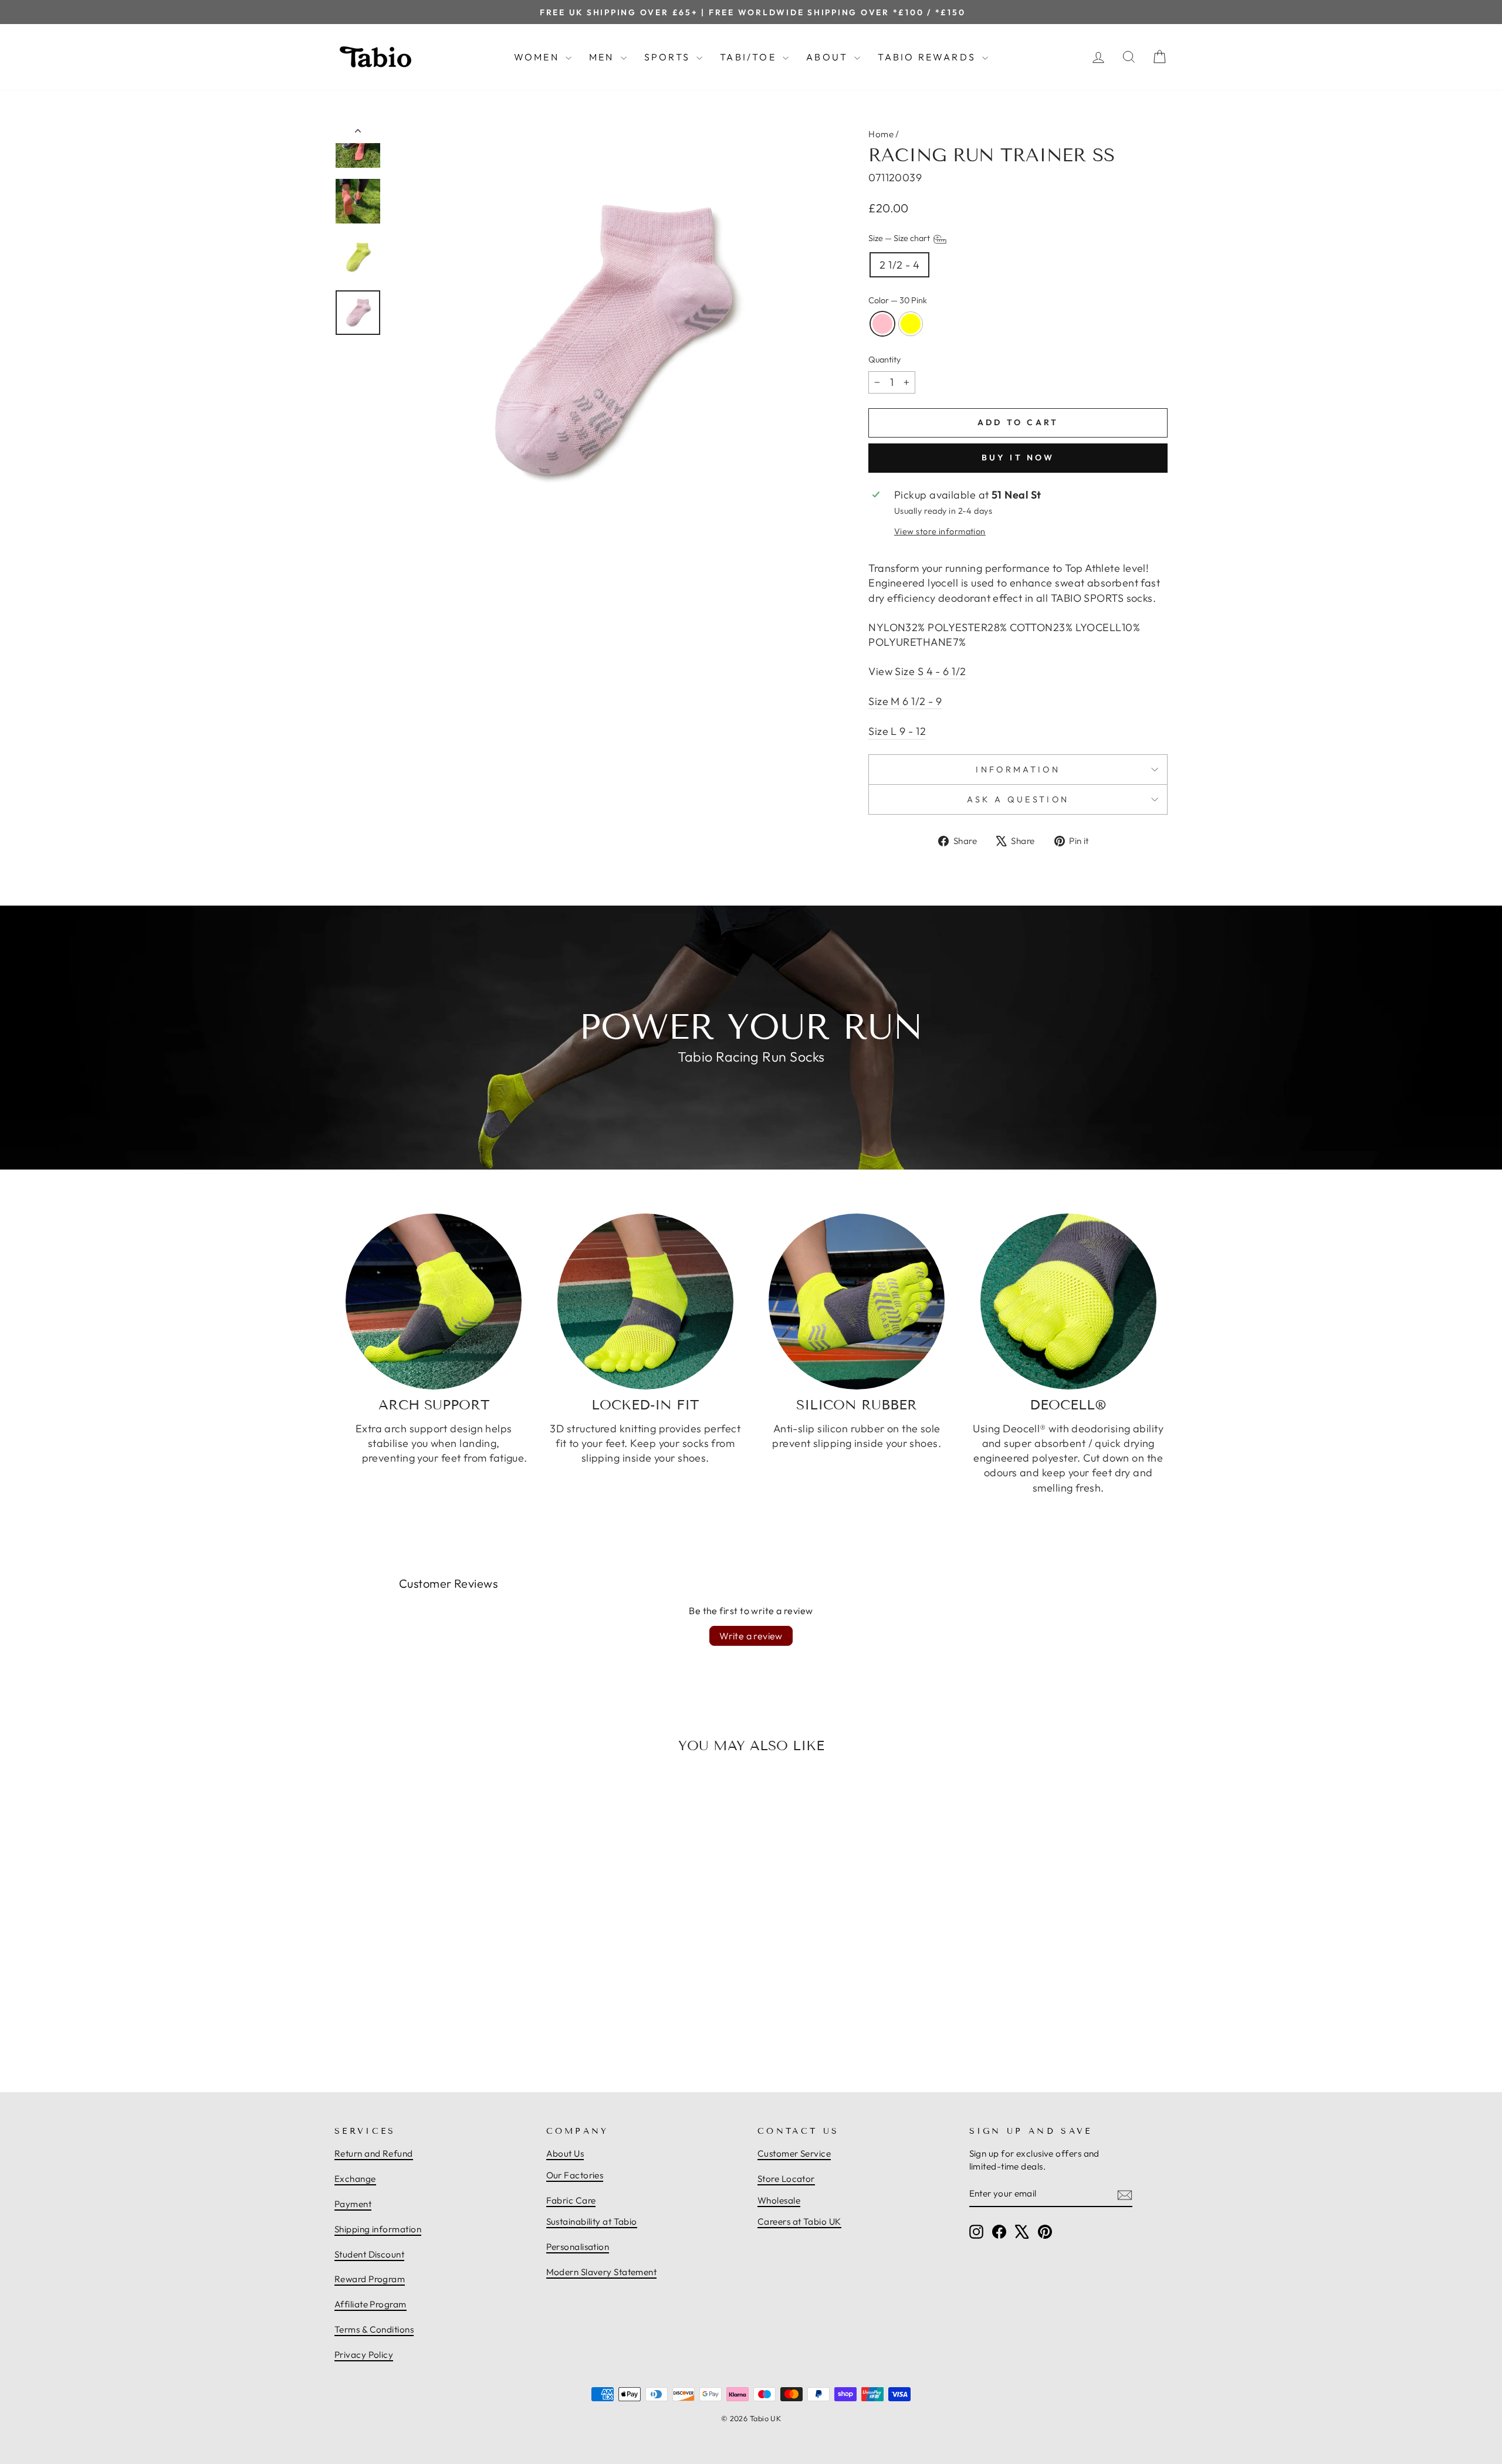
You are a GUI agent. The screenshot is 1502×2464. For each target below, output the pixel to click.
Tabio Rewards (928, 57)
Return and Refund (374, 2153)
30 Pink (882, 324)
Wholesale (779, 2200)
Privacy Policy (364, 2355)
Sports (669, 57)
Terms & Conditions (374, 2329)
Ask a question (1018, 799)
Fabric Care (571, 2200)
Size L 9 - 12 (897, 731)
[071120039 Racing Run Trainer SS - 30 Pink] (427, 2024)
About (829, 57)
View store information (940, 531)
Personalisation (578, 2247)
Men (603, 57)
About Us (565, 2153)
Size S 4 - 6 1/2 (930, 671)
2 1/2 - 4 (899, 265)
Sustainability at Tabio (592, 2221)
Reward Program (370, 2279)
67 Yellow (911, 324)
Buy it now (1018, 457)
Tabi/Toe (750, 57)
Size (900, 238)
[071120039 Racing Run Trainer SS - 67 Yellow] (440, 2024)
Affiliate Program (371, 2304)
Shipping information (378, 2229)
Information (1018, 770)
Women (538, 57)
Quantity (884, 360)
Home (881, 134)
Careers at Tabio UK (799, 2221)
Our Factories (575, 2175)
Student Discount (369, 2254)
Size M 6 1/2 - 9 (905, 701)
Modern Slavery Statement (602, 2272)
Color (898, 300)
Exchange (355, 2179)
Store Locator (786, 2179)
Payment (353, 2204)
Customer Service (794, 2153)
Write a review (751, 1636)
